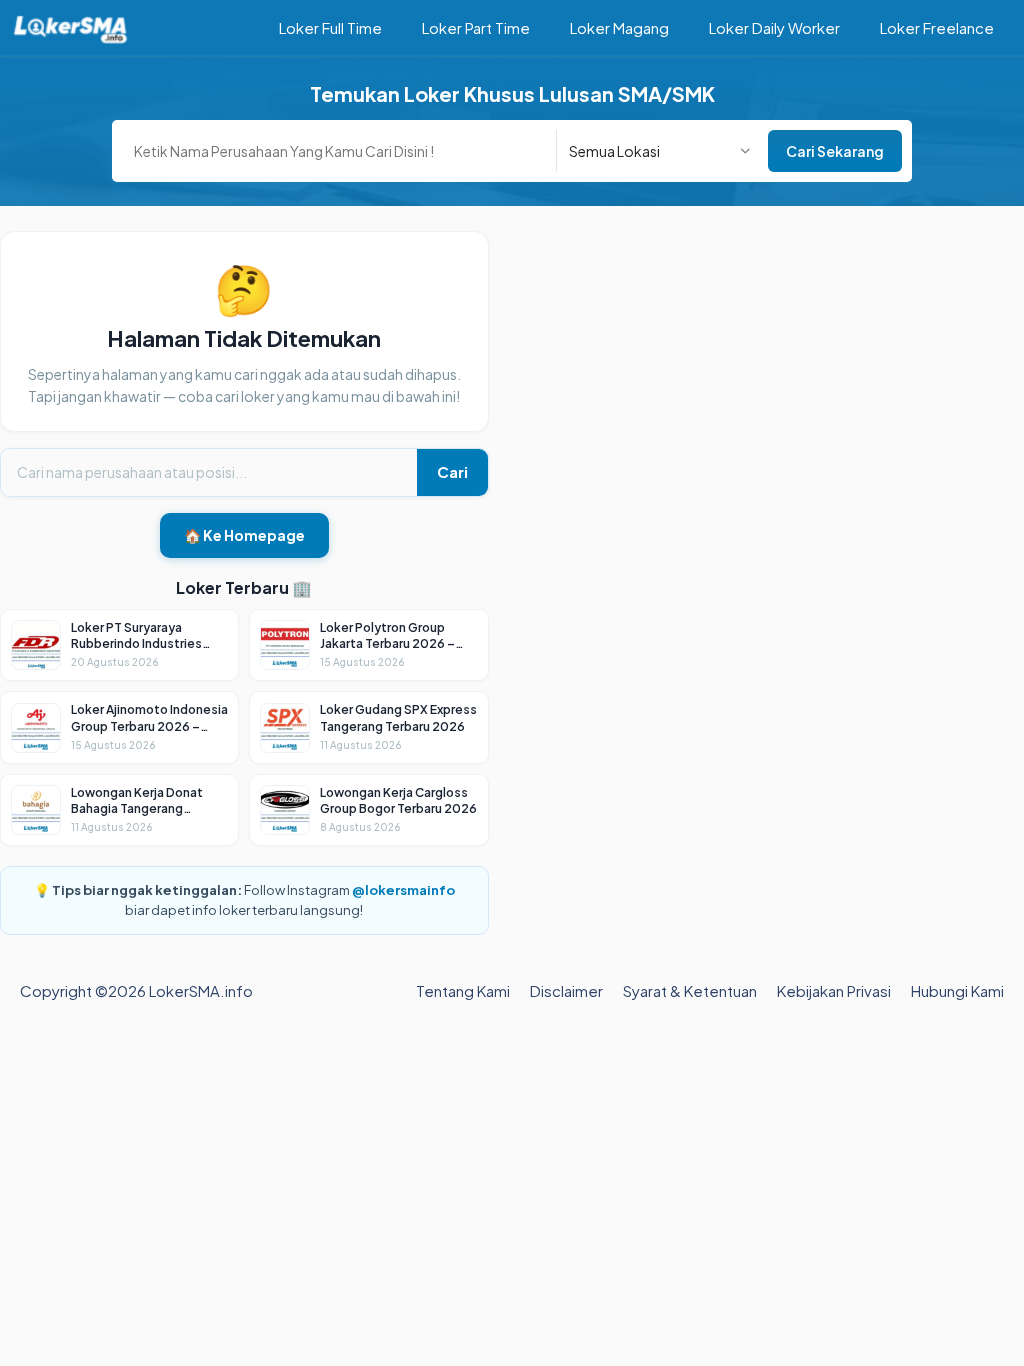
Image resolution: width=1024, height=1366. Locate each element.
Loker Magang (619, 27)
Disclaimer (566, 990)
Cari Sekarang (835, 151)
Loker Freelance (937, 27)
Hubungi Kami (957, 990)
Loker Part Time (476, 27)
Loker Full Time (330, 27)
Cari (452, 471)
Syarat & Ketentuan (690, 990)
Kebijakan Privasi (834, 990)
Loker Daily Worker (774, 27)
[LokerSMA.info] (70, 27)
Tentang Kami (463, 990)
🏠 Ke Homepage (244, 535)
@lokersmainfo (403, 890)
